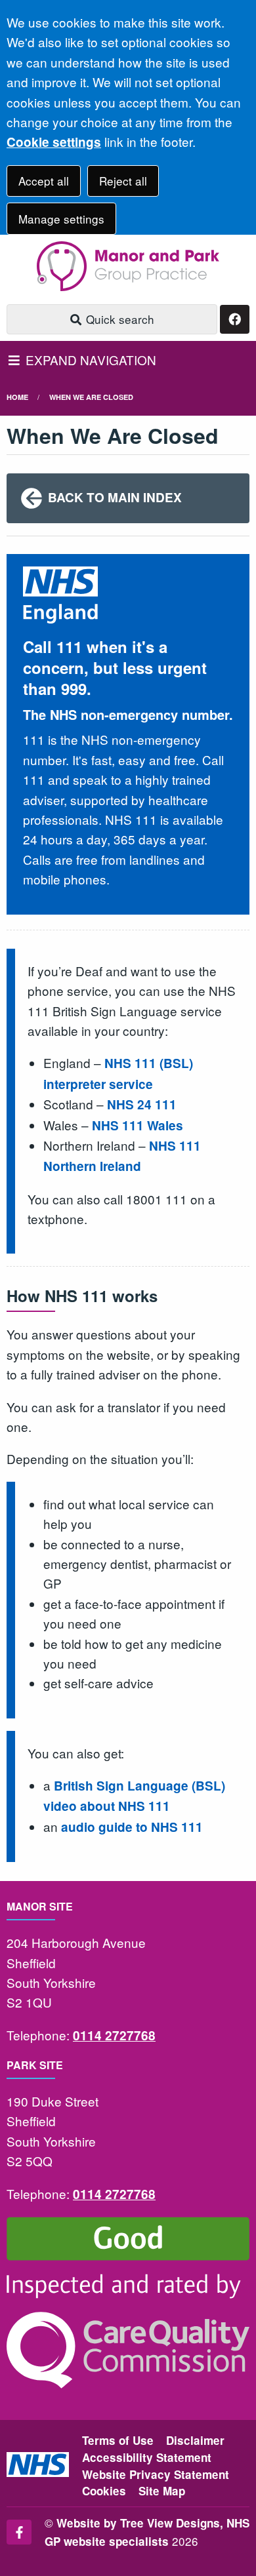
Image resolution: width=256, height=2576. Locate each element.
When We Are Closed (91, 397)
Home (17, 397)
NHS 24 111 (142, 1104)
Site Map (162, 2491)
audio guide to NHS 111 (132, 1827)
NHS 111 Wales (138, 1125)
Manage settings (61, 219)
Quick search (118, 319)
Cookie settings (54, 142)
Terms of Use (118, 2440)
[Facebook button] (235, 320)
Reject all (123, 181)
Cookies (104, 2491)
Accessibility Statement (147, 2457)
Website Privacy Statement (156, 2474)
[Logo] (128, 266)
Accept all (44, 181)
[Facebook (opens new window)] (19, 2532)
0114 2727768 (114, 2035)
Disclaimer (195, 2440)
